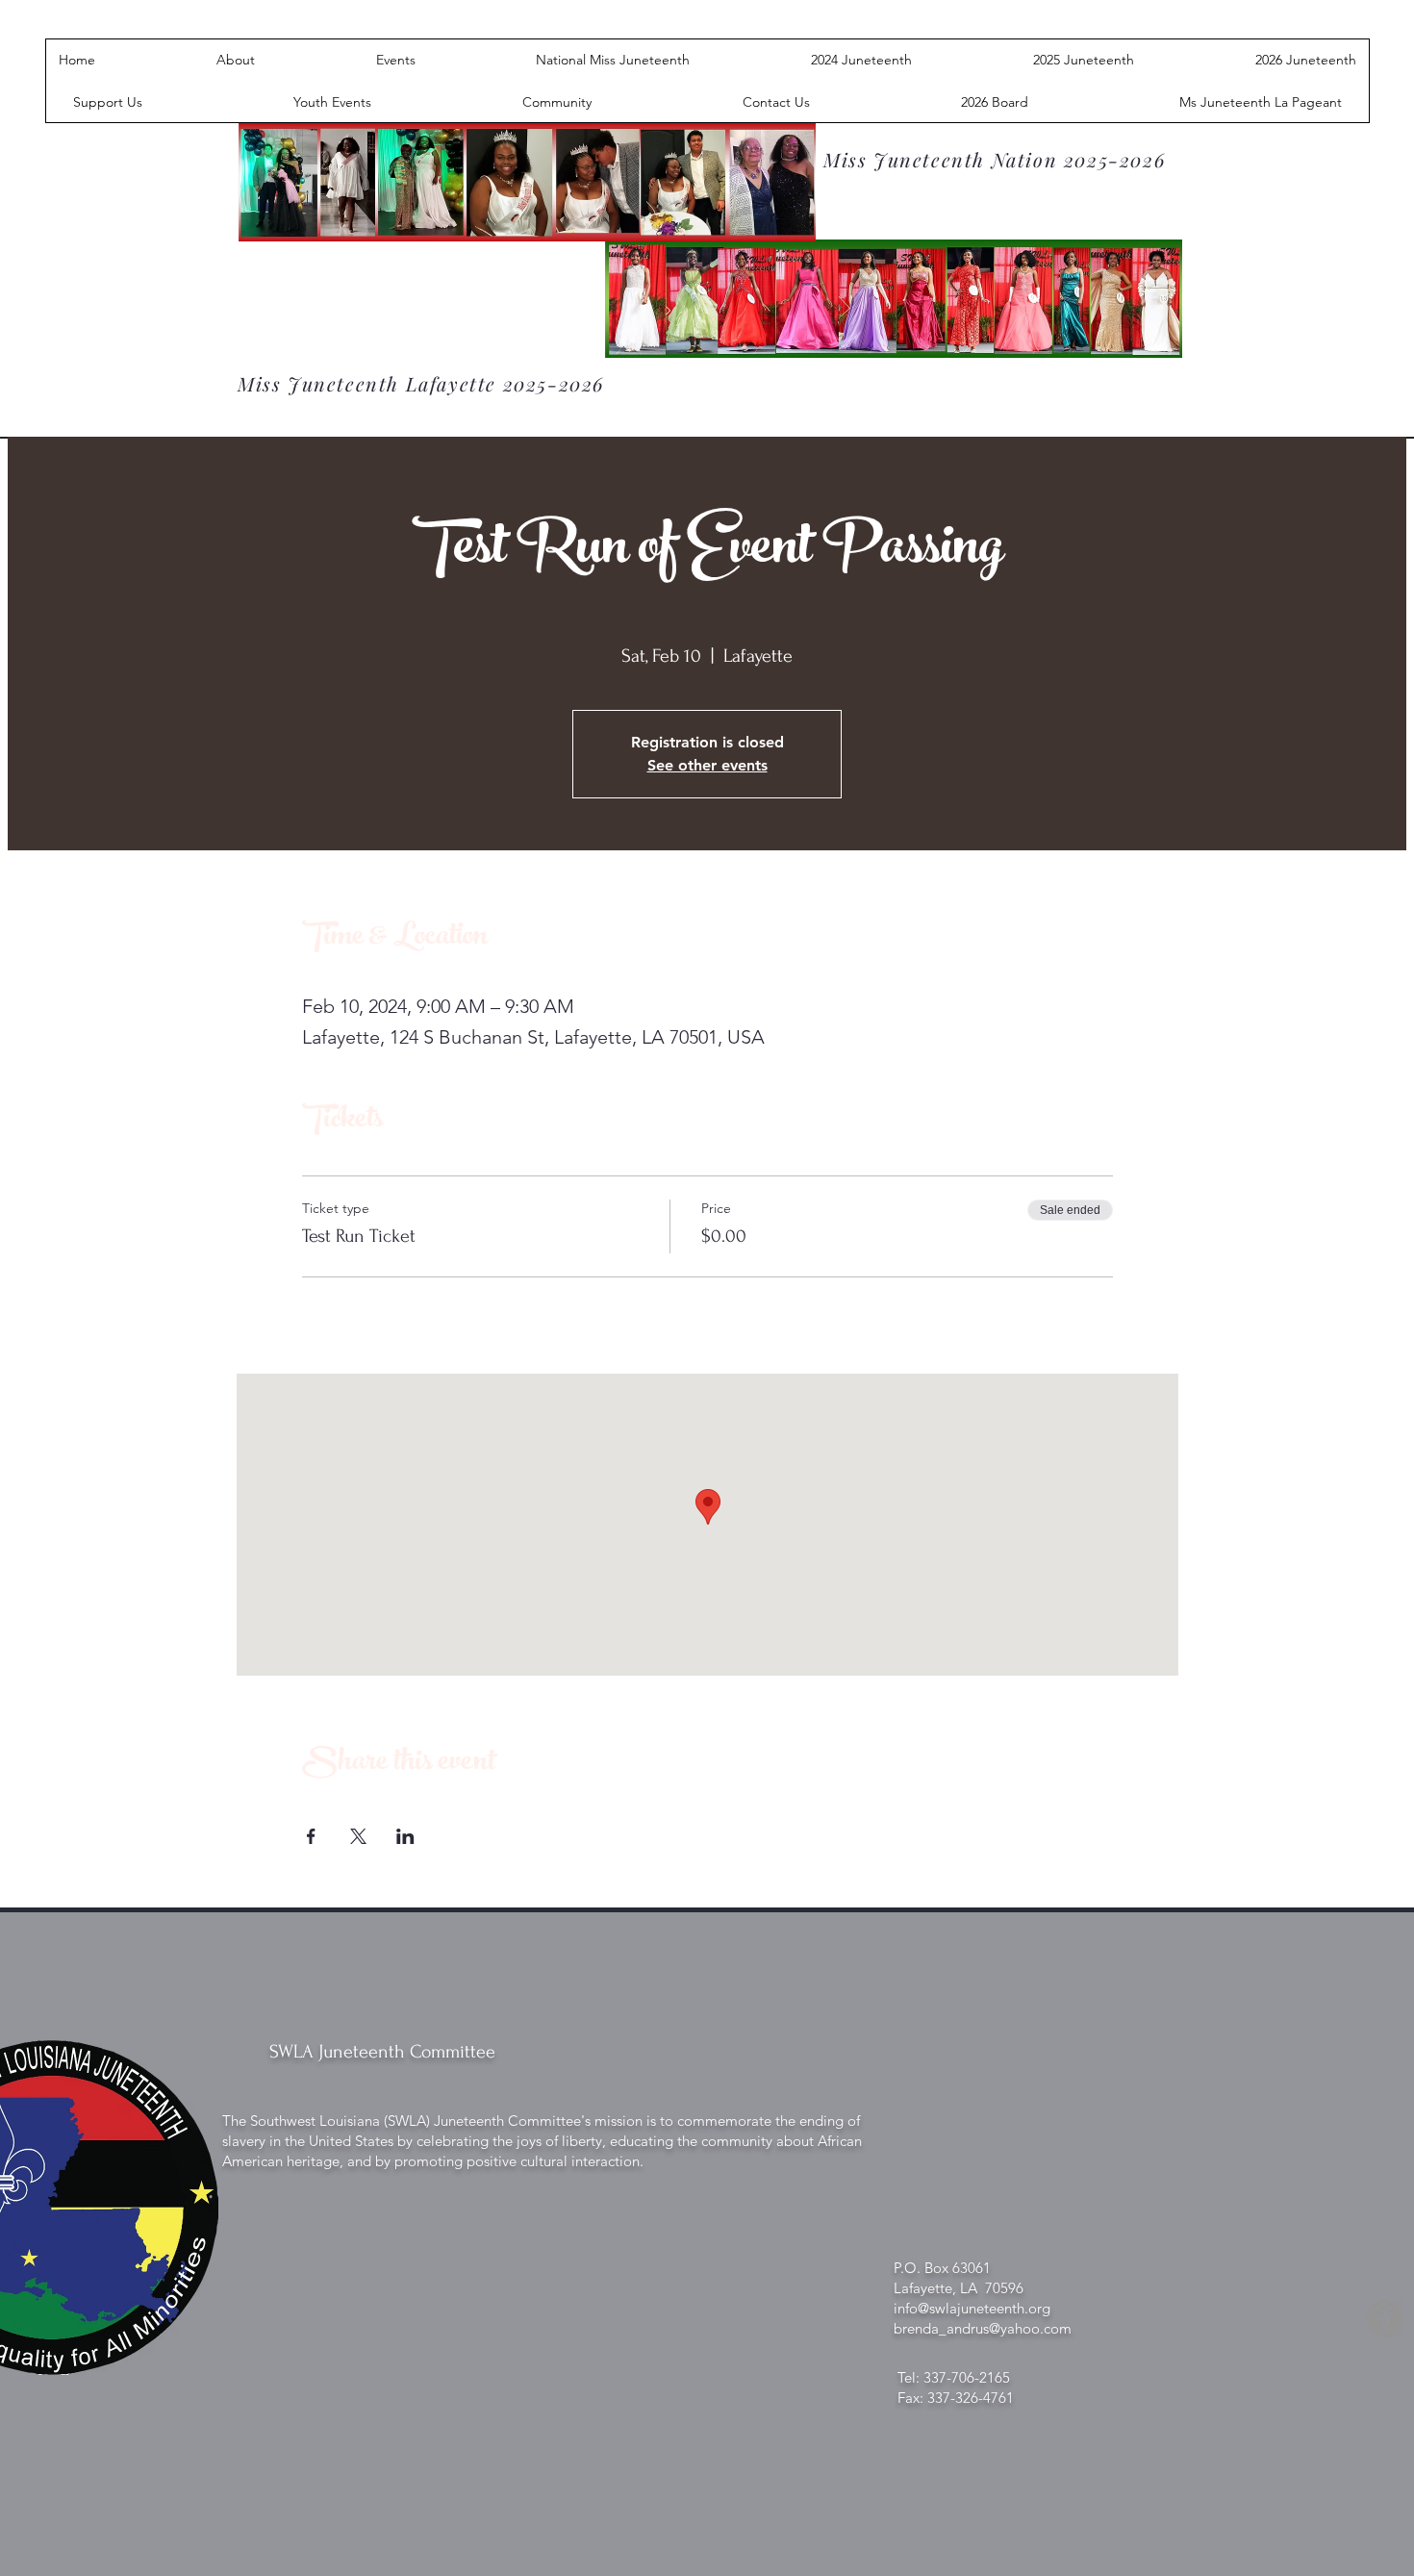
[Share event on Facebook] (311, 1836)
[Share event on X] (358, 1836)
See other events (707, 765)
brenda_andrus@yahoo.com (983, 2328)
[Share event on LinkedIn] (405, 1836)
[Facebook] (1386, 2319)
